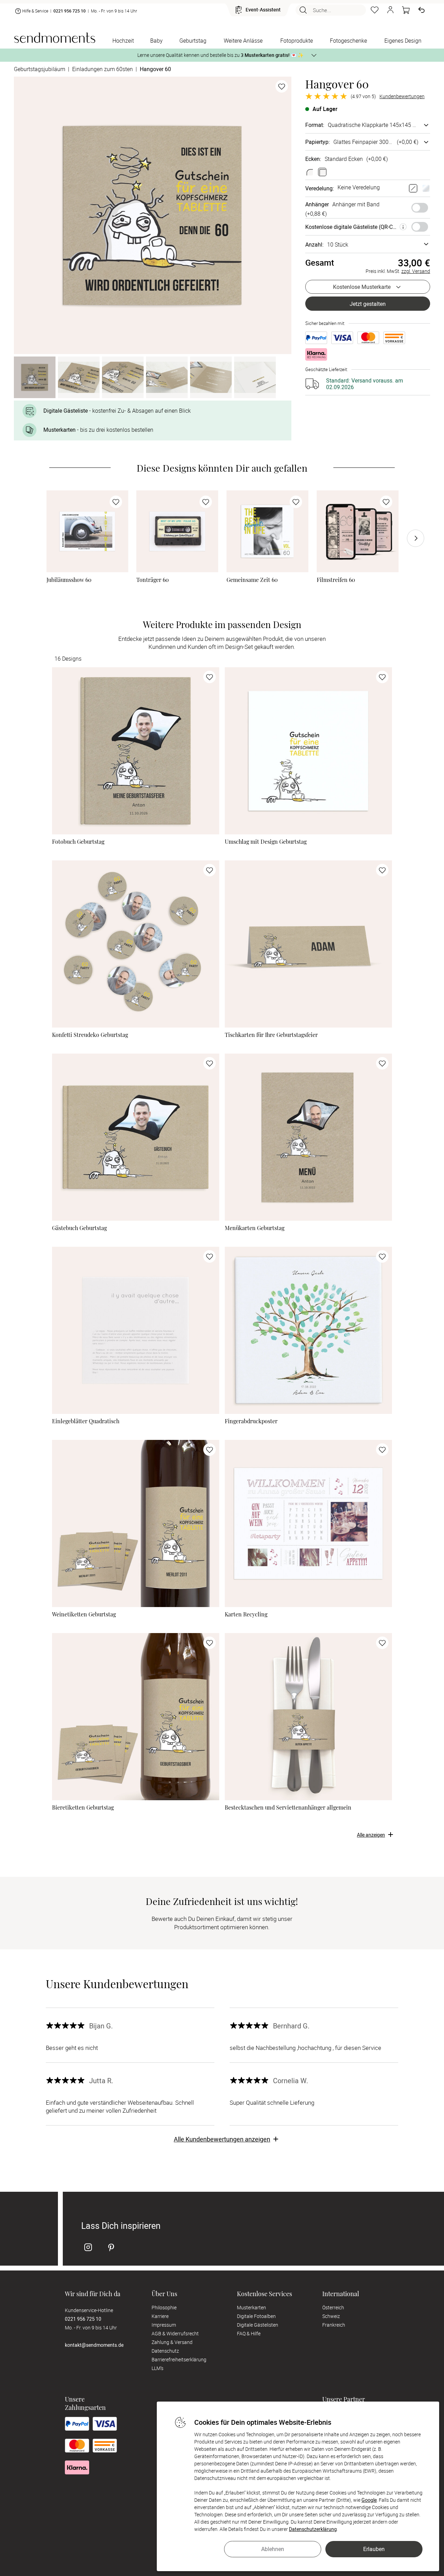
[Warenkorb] (406, 10)
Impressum (164, 2325)
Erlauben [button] (374, 2549)
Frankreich (334, 2325)
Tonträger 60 (153, 580)
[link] (87, 531)
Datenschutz (165, 2351)
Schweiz (331, 2316)
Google (369, 2500)
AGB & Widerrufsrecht (175, 2333)
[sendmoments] (55, 38)
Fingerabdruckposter (251, 1421)
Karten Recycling (246, 1614)
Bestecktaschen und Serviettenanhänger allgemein (288, 1808)
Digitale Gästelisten (258, 2325)
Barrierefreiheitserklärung (179, 2359)
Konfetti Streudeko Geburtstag (90, 1035)
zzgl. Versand (416, 271)
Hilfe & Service (35, 11)
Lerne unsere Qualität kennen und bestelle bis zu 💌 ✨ (220, 55)
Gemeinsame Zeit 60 (252, 580)
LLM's (157, 2368)
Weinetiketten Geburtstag (84, 1614)
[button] (390, 10)
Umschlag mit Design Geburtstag (266, 842)
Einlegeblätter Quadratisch (86, 1421)
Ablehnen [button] (273, 2549)
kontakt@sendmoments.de (94, 2345)
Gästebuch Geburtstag (79, 1228)
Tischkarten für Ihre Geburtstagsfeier (271, 1035)
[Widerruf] (421, 10)
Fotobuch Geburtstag (78, 842)
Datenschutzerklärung (313, 2529)
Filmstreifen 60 (336, 580)
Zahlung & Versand (172, 2342)
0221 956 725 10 (70, 11)
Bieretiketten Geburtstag (83, 1808)
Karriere (160, 2316)
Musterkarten (251, 2307)
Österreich (333, 2307)
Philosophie (164, 2307)
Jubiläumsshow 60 (69, 580)
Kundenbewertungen (402, 96)
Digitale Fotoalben (256, 2316)
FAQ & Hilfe (249, 2333)
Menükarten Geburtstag (255, 1228)
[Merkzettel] (375, 10)
